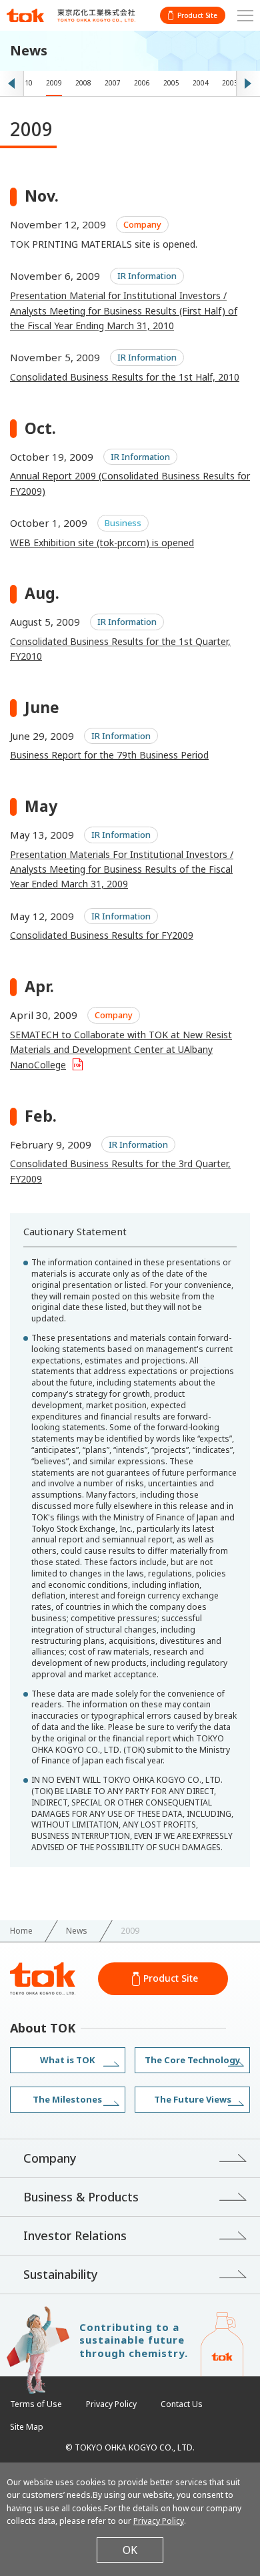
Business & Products (81, 2197)
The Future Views (193, 2099)
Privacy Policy (111, 2404)
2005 (171, 83)
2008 (83, 83)
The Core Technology (192, 2060)
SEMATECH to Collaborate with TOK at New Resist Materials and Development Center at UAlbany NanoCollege (121, 1050)
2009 (54, 83)
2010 (25, 83)
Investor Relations (75, 2235)
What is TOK (67, 2060)
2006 (142, 83)
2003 (230, 83)
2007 (113, 83)
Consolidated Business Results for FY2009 (102, 935)
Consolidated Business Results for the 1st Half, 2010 (125, 377)
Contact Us (182, 2404)
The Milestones (67, 2099)
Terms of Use (36, 2404)
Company (50, 2158)
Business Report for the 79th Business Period (109, 755)
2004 (201, 83)
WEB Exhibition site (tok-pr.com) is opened (102, 543)
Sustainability (61, 2274)
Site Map (27, 2427)
